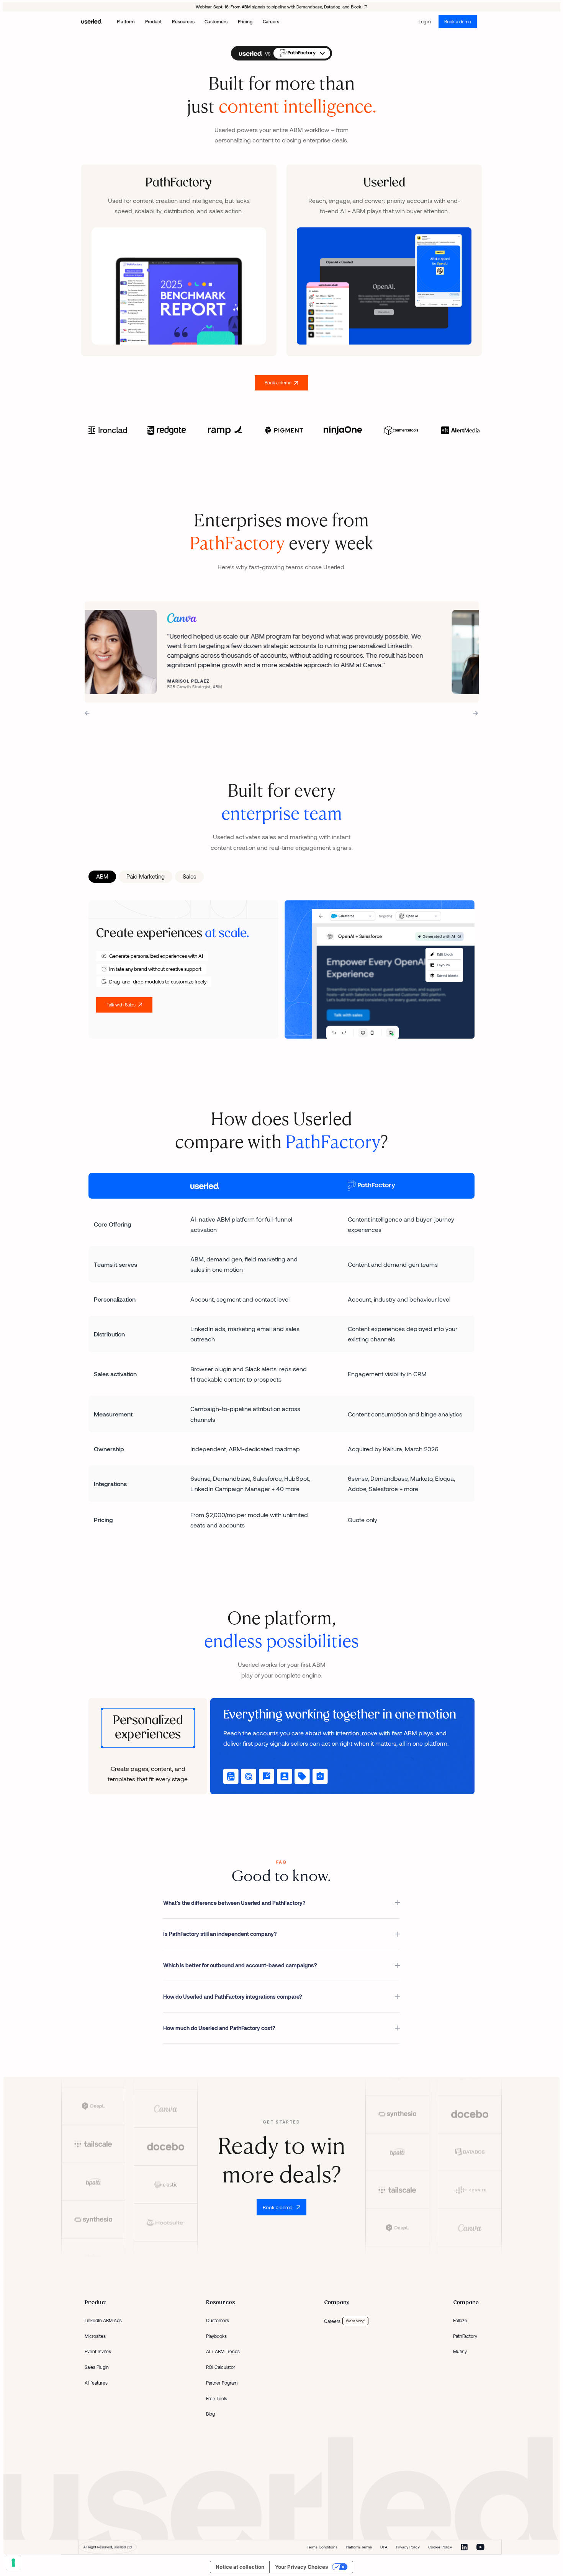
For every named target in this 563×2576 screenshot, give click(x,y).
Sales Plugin (97, 2367)
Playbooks (216, 2336)
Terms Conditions (322, 2547)
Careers (332, 2321)
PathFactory (465, 2336)
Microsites (95, 2336)
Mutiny (460, 2351)
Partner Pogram (222, 2383)
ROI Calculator (221, 2367)
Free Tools (217, 2398)
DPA (384, 2547)
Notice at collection (240, 2567)
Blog (210, 2414)
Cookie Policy (440, 2547)
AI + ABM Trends (223, 2351)
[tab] (102, 877)
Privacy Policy (408, 2547)
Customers (218, 2320)
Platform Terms (359, 2547)
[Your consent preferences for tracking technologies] (13, 2563)
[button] (302, 53)
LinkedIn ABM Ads (103, 2320)
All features (96, 2383)
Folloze (460, 2320)
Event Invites (98, 2351)
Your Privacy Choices (302, 2567)
